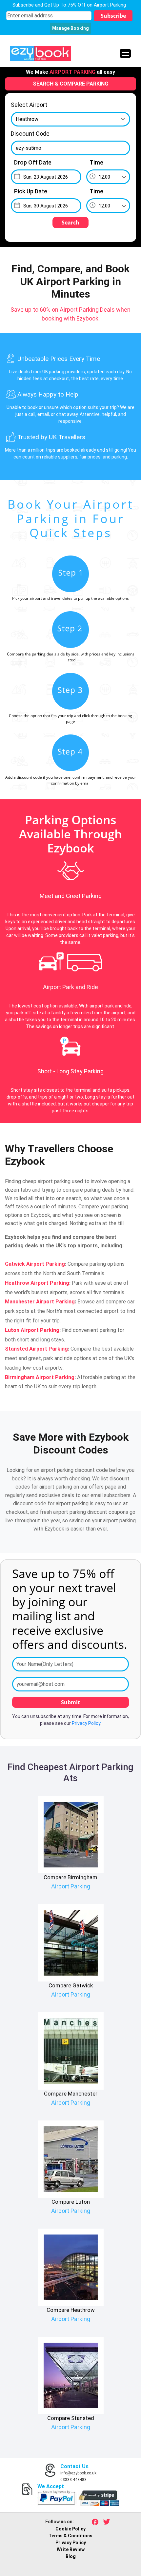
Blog (71, 2556)
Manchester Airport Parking (40, 1302)
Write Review (71, 2549)
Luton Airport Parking (32, 1330)
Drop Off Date (33, 162)
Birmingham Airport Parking (40, 1377)
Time (96, 162)
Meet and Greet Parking (71, 896)
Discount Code (30, 134)
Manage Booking (70, 28)
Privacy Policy (86, 1723)
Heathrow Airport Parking (37, 1283)
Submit (70, 1702)
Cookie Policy (70, 2529)
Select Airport (29, 105)
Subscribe (113, 16)
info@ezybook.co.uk (78, 2473)
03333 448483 (73, 2480)
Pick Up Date (31, 191)
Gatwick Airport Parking (35, 1264)
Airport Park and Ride (70, 987)
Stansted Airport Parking (36, 1349)
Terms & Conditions (70, 2536)
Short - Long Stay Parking (70, 1071)
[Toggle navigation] (125, 53)
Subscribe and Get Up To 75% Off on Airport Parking (69, 5)
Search (70, 223)
